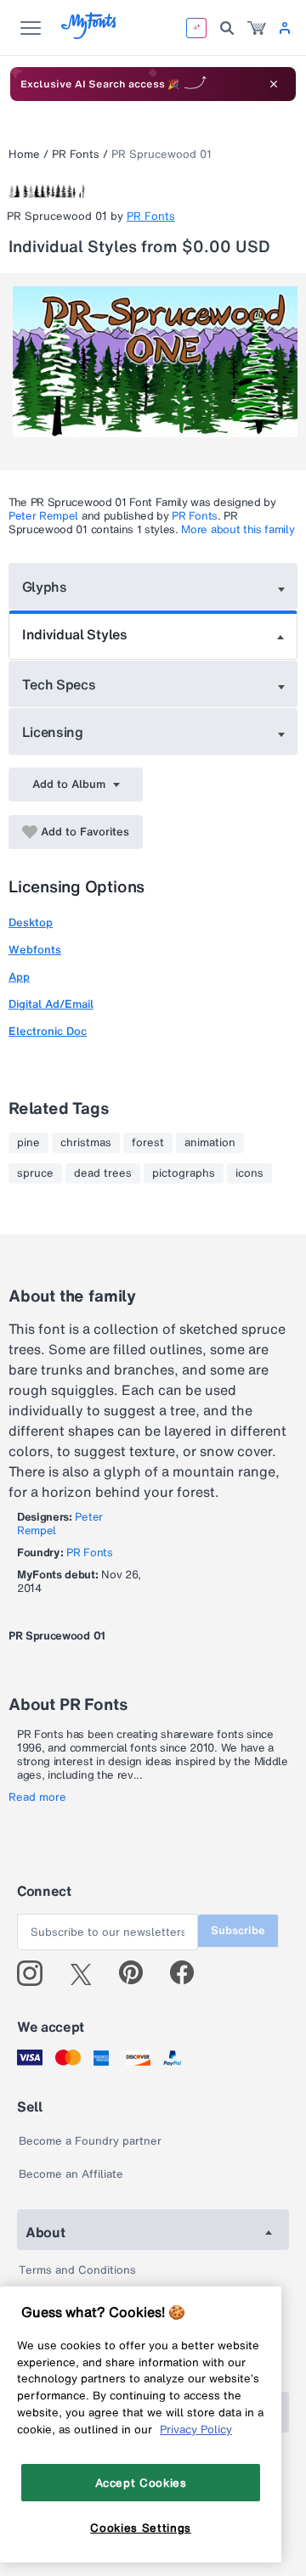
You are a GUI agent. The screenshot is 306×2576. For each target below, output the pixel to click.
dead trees (103, 1173)
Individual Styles (75, 634)
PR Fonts (76, 154)
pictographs (184, 1173)
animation (210, 1143)
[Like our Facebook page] (189, 1973)
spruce (35, 1173)
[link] (257, 28)
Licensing (53, 732)
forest (148, 1143)
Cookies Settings (141, 2528)
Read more (37, 1797)
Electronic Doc (48, 1031)
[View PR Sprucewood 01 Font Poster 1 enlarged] (155, 362)
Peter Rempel (43, 516)
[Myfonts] (90, 34)
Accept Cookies (141, 2483)
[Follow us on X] (87, 1973)
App (19, 977)
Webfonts (35, 950)
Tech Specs (59, 684)
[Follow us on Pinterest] (138, 1973)
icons (249, 1173)
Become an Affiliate (71, 2174)
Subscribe (238, 1930)
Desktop (31, 922)
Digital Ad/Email (51, 1004)
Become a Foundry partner (90, 2141)
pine (28, 1143)
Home (24, 154)
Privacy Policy (196, 2429)
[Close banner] (274, 84)
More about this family (238, 529)
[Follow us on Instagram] (36, 1973)
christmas (86, 1143)
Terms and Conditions (77, 2270)
